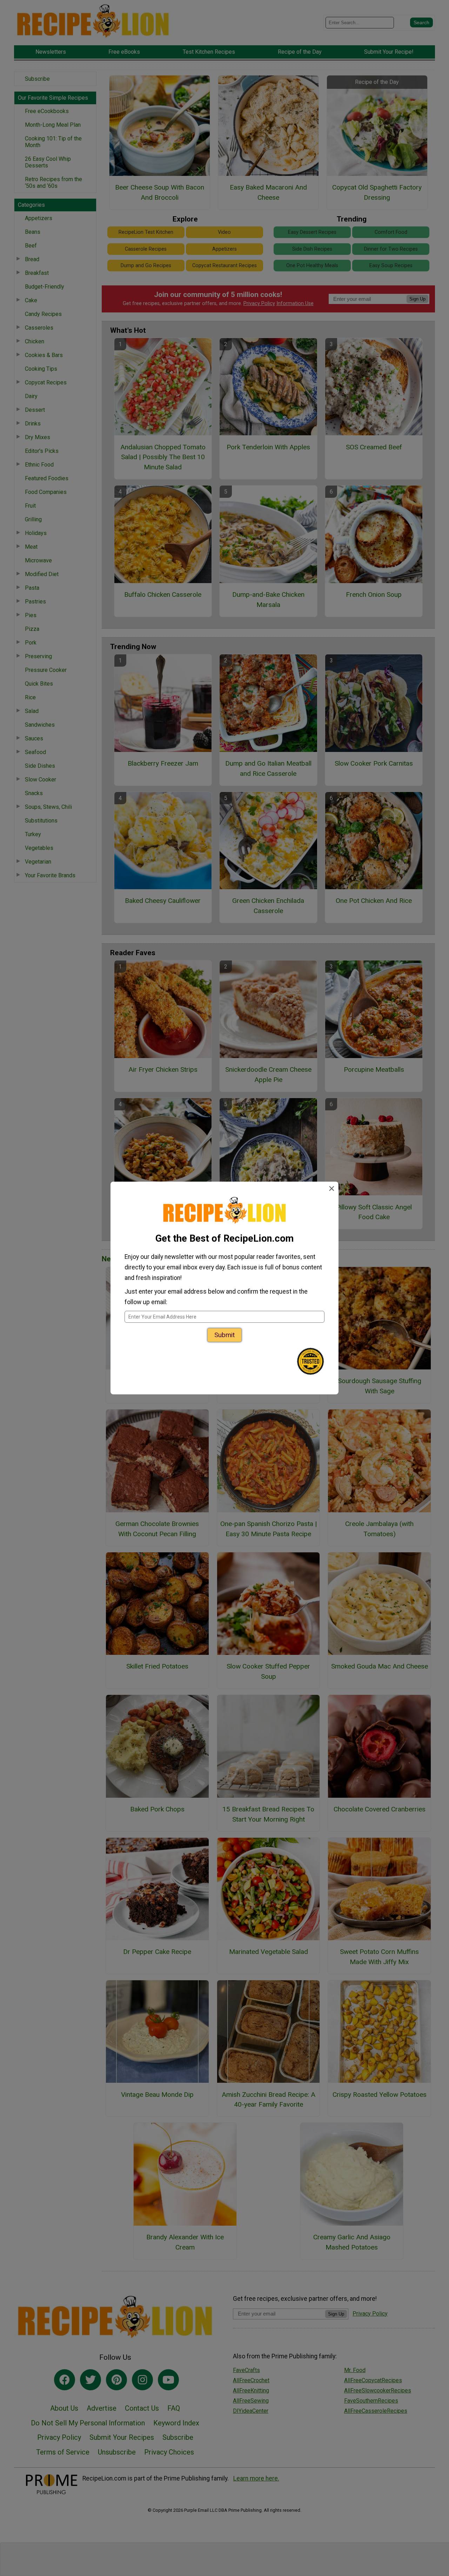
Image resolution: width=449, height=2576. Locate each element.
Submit (224, 1335)
